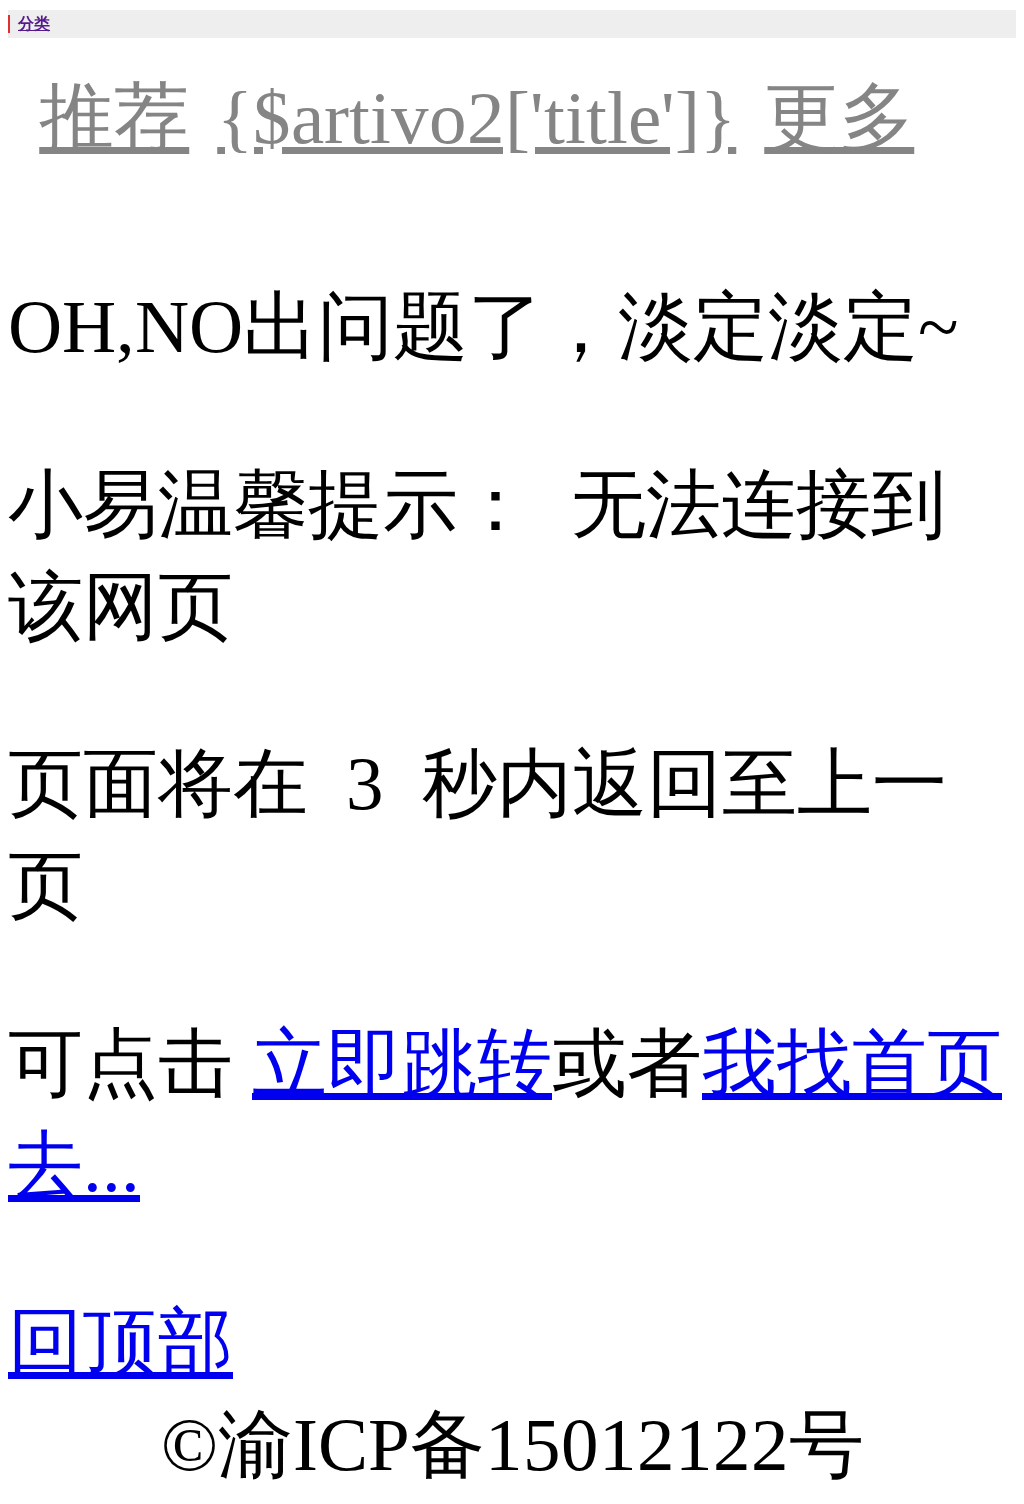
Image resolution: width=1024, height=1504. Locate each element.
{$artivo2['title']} (476, 117)
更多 (839, 117)
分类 (34, 23)
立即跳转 (402, 1063)
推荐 (114, 117)
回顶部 (120, 1342)
